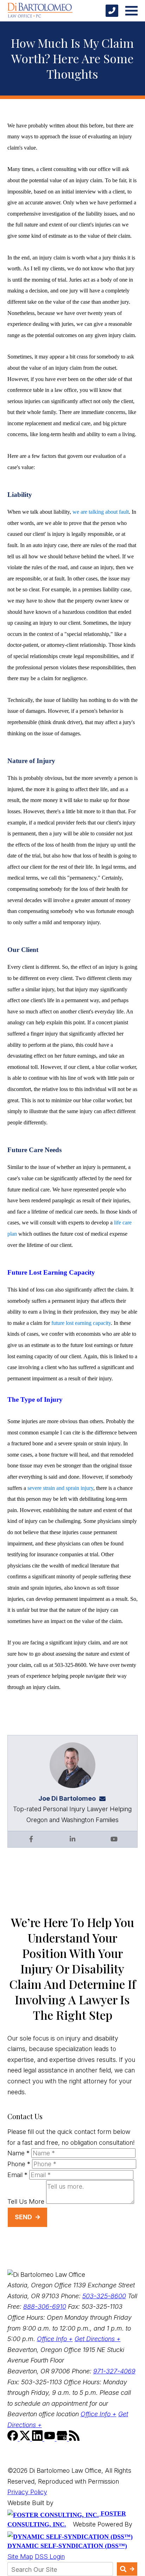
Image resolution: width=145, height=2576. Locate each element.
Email (17, 2175)
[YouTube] (51, 2439)
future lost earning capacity (81, 1323)
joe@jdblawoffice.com (105, 1798)
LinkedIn (72, 1839)
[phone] (112, 11)
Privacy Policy (27, 2492)
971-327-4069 (114, 2371)
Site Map (20, 2557)
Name (18, 2153)
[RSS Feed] (74, 2439)
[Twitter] (26, 2439)
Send (23, 2217)
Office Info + (55, 2339)
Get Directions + (98, 2339)
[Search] (127, 2569)
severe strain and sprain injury (60, 1488)
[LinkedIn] (38, 2439)
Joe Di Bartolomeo (67, 1798)
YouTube (114, 1839)
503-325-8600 (104, 2296)
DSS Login (50, 2557)
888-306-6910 (45, 2306)
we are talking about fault (101, 512)
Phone (19, 2164)
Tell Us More (26, 2202)
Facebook (31, 1839)
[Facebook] (14, 2439)
